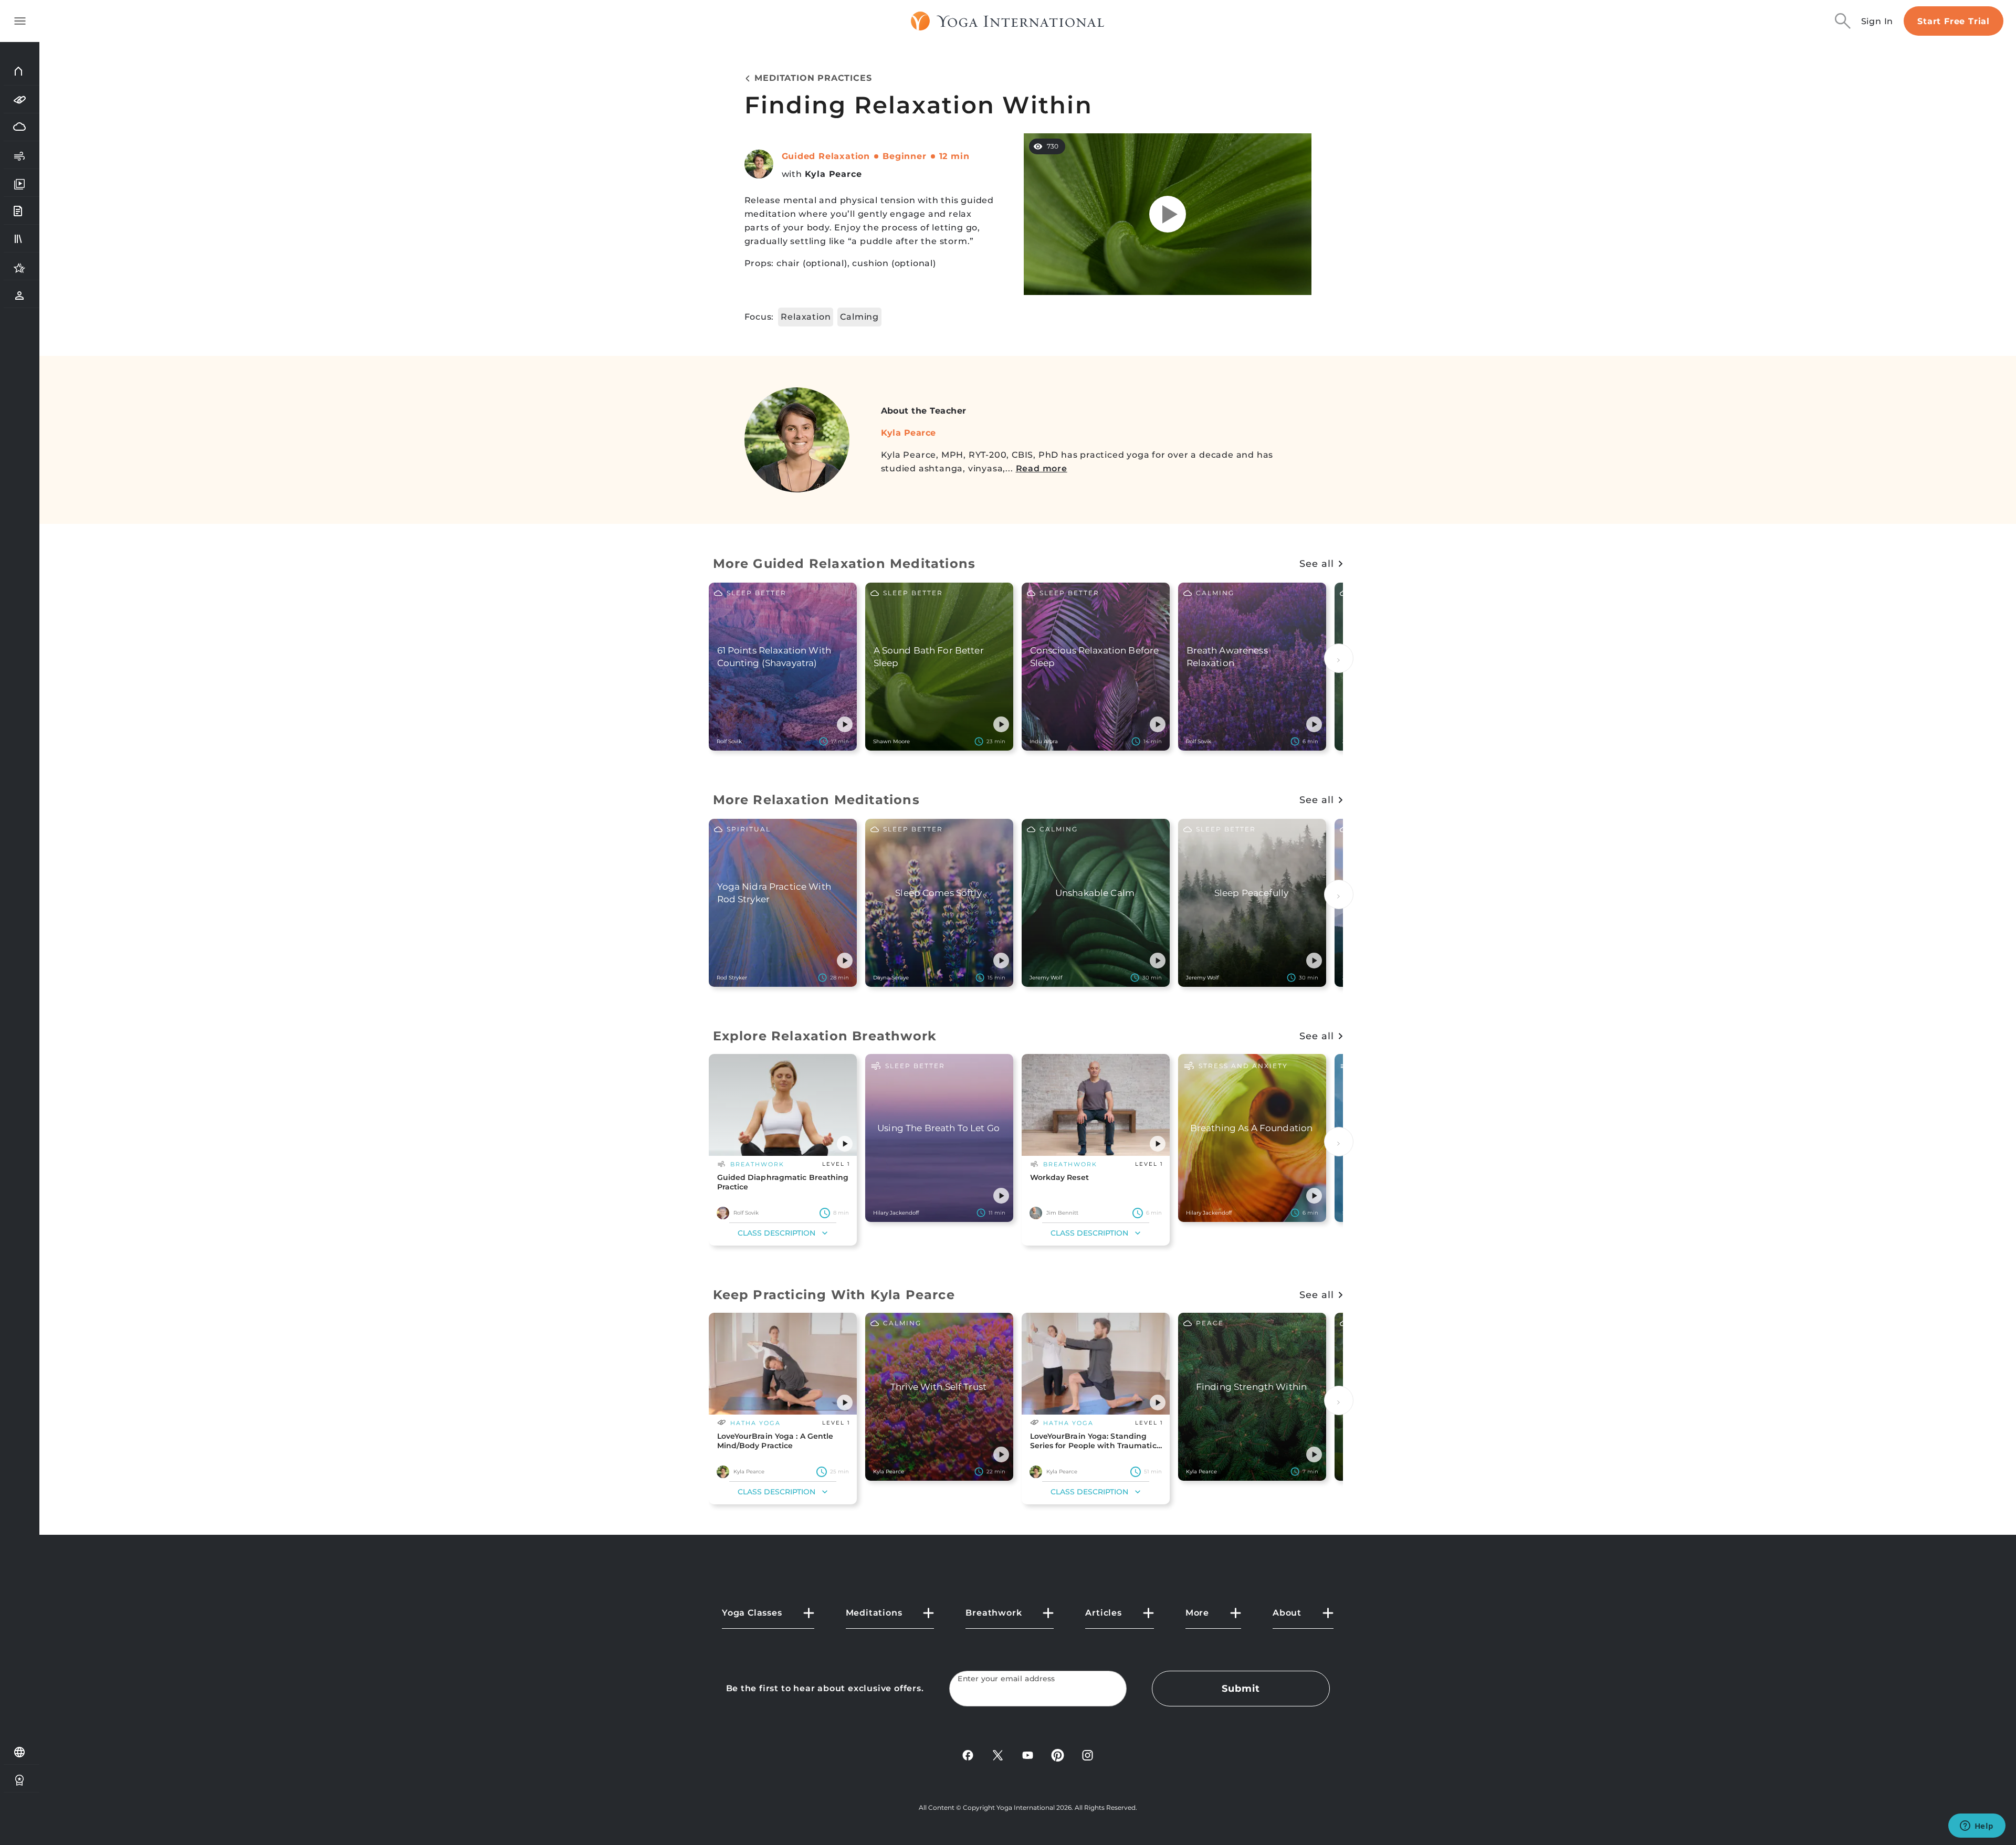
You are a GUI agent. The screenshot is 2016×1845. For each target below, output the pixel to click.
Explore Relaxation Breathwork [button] (825, 1036)
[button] (845, 724)
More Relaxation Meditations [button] (816, 800)
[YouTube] (1028, 1754)
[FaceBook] (968, 1754)
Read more (1042, 468)
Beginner (904, 156)
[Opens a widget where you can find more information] (1977, 1827)
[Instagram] (1088, 1754)
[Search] (1843, 21)
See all (1316, 564)
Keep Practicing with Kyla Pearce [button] (834, 1295)
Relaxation (806, 317)
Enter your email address (1006, 1679)
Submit (1241, 1689)
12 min (954, 156)
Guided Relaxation (826, 156)
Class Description (776, 1233)
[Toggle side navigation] (20, 21)
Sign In (1877, 21)
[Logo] (1008, 21)
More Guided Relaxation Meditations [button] (844, 563)
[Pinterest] (1058, 1754)
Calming (859, 317)
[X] (998, 1754)
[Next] (1339, 658)
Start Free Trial (1954, 21)
